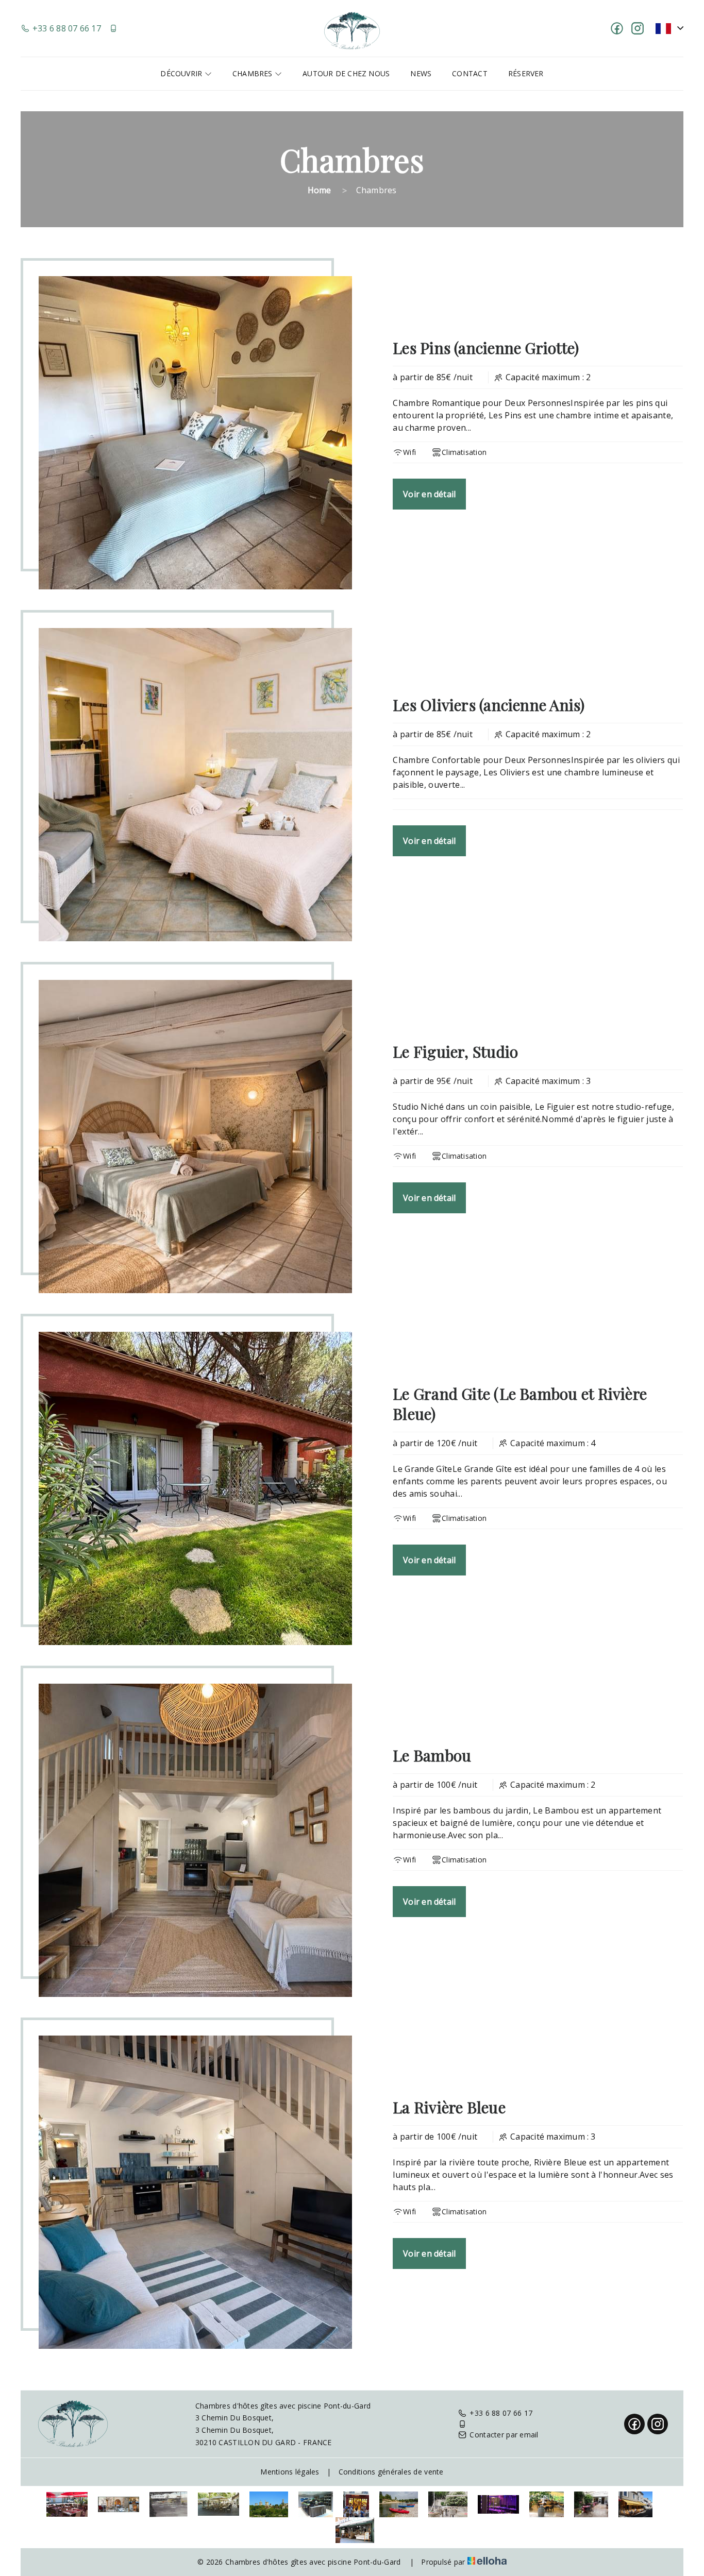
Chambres (254, 73)
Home (320, 190)
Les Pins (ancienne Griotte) (486, 348)
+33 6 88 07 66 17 (501, 2413)
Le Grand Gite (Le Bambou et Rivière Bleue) (520, 1404)
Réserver (526, 73)
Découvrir (182, 73)
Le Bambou (432, 1755)
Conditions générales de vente (391, 2472)
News (421, 73)
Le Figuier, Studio (455, 1052)
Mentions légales (290, 2472)
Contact (470, 73)
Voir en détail (429, 494)
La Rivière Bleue (449, 2107)
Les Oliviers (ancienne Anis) (489, 705)
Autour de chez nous (346, 73)
